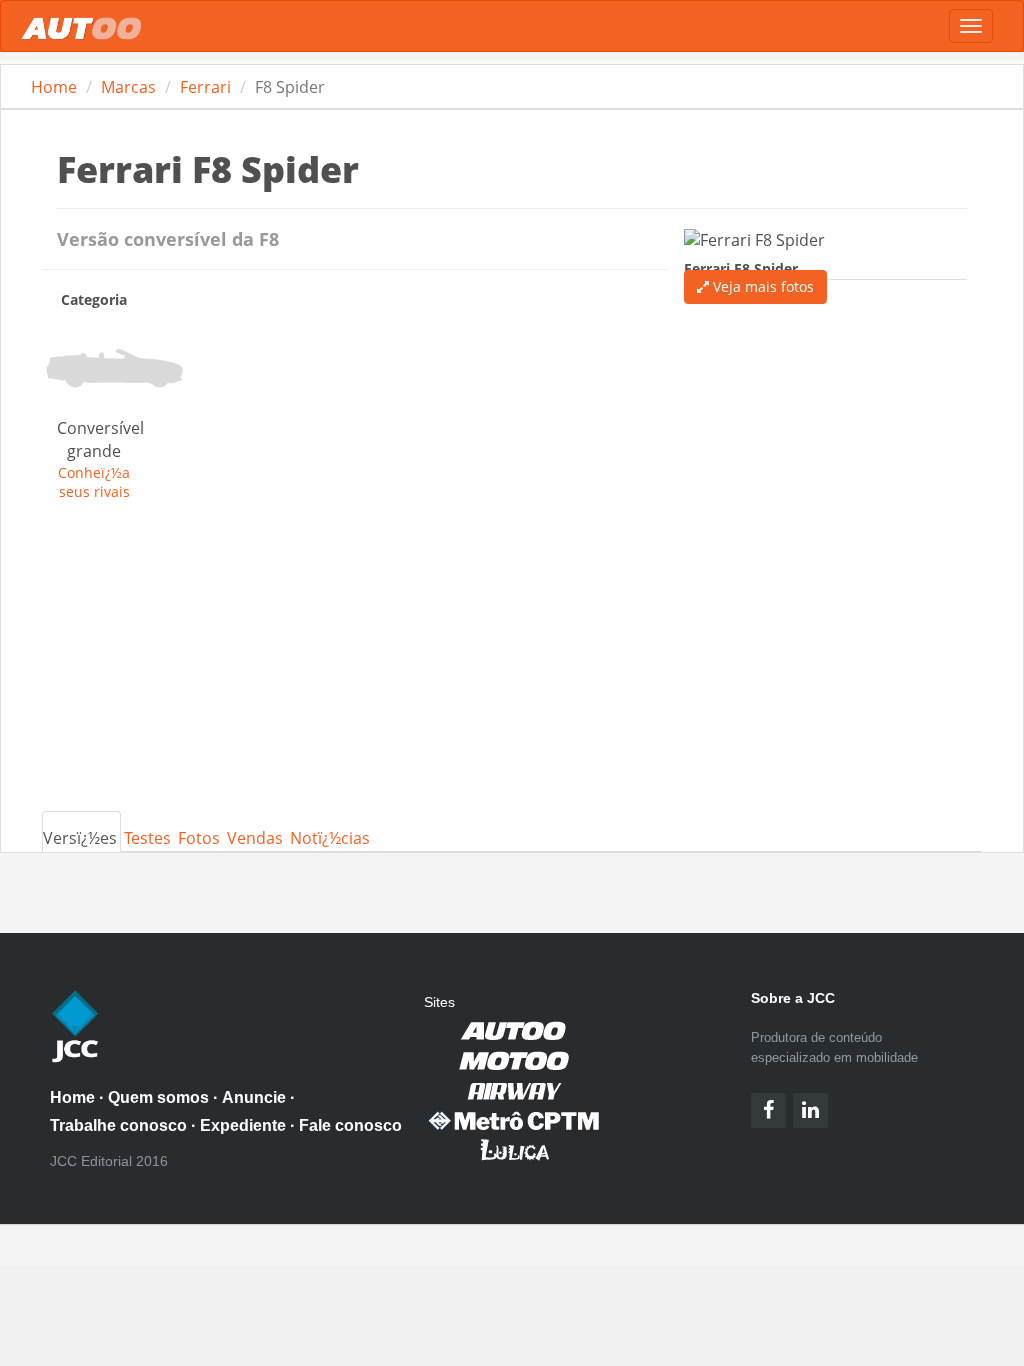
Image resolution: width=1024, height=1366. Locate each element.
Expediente (243, 1125)
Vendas (255, 838)
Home (54, 87)
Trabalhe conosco (118, 1125)
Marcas (128, 87)
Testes (147, 838)
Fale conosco (350, 1125)
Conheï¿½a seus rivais (94, 482)
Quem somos (158, 1097)
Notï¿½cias (330, 838)
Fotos (199, 838)
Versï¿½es (80, 838)
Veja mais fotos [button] (761, 286)
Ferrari (205, 87)
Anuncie (254, 1097)
